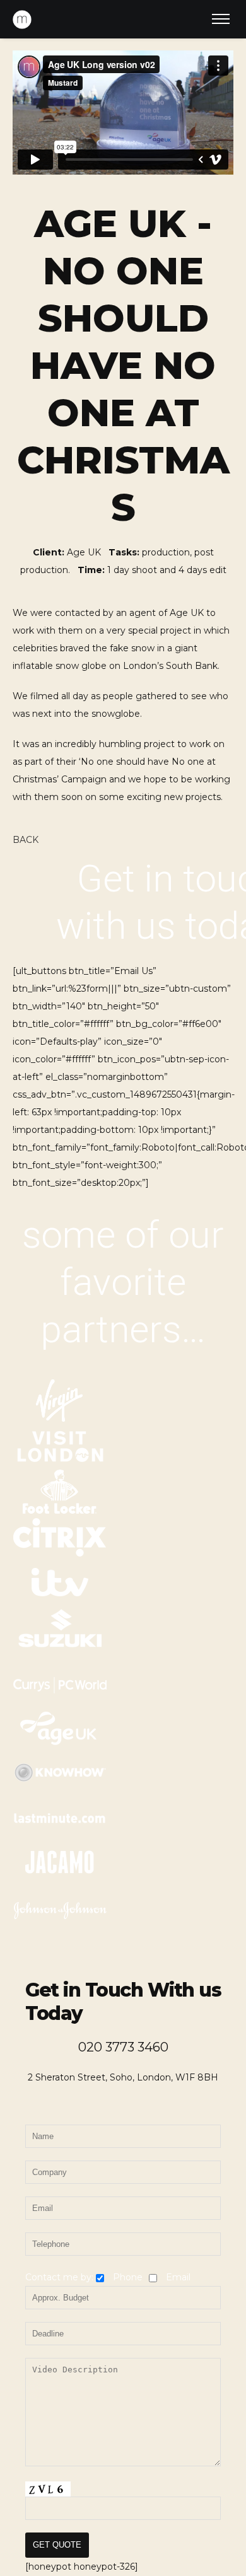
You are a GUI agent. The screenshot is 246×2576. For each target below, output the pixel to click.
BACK (26, 840)
